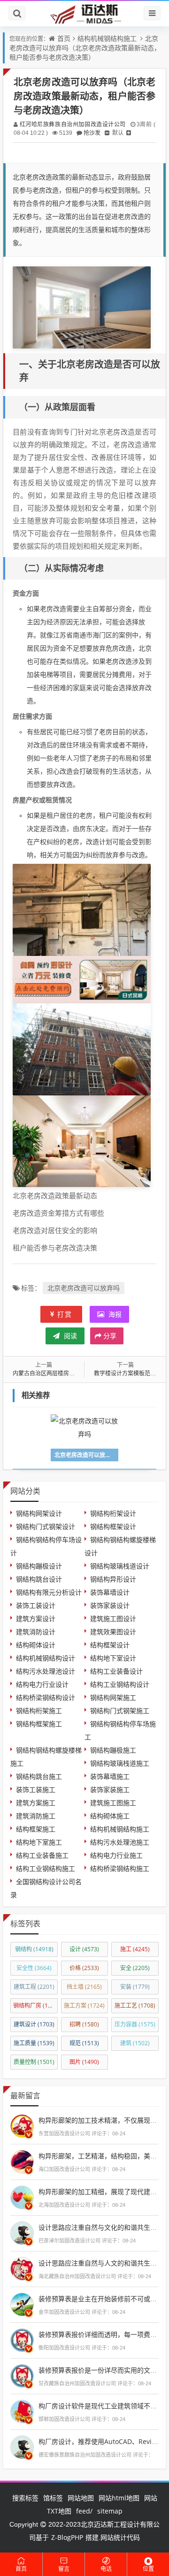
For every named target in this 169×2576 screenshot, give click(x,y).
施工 (135, 1949)
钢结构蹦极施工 (113, 1750)
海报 (114, 1314)
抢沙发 (92, 133)
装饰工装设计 (36, 1605)
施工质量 (34, 2043)
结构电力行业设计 (42, 1684)
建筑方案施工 (36, 1803)
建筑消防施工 (36, 1816)
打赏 (65, 1314)
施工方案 (84, 2006)
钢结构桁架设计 (113, 1513)
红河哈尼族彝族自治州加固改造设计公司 (73, 124)
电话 (106, 2569)
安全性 (34, 1968)
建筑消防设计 (36, 1632)
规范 (84, 2043)
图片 (84, 2062)
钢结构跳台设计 (39, 1579)
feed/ (84, 2511)
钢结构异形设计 (113, 1579)
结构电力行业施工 (116, 1855)
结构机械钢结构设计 (46, 1658)
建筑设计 (34, 2024)
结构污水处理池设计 (46, 1671)
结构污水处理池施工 (120, 1842)
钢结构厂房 (35, 2006)
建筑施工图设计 (113, 1618)
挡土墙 (84, 1987)
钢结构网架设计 (39, 1513)
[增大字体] (129, 133)
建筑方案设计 (36, 1618)
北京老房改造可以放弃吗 (84, 1288)
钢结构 (34, 1949)
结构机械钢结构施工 (107, 38)
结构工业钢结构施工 (46, 1868)
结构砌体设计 (36, 1645)
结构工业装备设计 (116, 1671)
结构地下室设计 (113, 1658)
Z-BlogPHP (67, 2537)
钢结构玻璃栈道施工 (120, 1763)
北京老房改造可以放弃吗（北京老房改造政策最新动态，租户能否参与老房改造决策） (85, 48)
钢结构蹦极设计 (39, 1566)
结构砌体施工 (110, 1816)
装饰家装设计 (110, 1605)
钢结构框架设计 (113, 1526)
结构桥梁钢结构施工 (120, 1868)
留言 (64, 2569)
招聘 (84, 2024)
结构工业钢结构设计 (120, 1684)
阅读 (69, 1336)
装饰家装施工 (110, 1789)
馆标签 (53, 2498)
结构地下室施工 (39, 1842)
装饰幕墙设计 (110, 1592)
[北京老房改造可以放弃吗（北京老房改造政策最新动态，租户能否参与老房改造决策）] (82, 307)
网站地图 (81, 2498)
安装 (135, 1987)
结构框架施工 (36, 1829)
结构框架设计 (110, 1645)
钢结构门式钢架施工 (120, 1711)
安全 (135, 1968)
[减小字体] (107, 133)
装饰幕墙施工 (110, 1776)
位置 (148, 2569)
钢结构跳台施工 (39, 1776)
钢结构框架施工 (39, 1724)
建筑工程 (34, 1987)
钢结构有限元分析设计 (49, 1592)
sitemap (110, 2511)
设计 (84, 1949)
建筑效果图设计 (113, 1632)
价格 (84, 1968)
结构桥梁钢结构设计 (46, 1697)
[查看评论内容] (22, 2125)
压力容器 (135, 2024)
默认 (118, 133)
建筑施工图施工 (113, 1803)
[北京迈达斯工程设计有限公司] (84, 13)
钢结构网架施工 (113, 1697)
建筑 (135, 2043)
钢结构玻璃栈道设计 (120, 1566)
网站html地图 (119, 2498)
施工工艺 (135, 2006)
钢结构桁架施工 (39, 1711)
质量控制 (34, 2062)
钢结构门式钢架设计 (46, 1526)
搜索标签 (25, 2498)
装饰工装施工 (36, 1789)
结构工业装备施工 (42, 1855)
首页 (64, 38)
